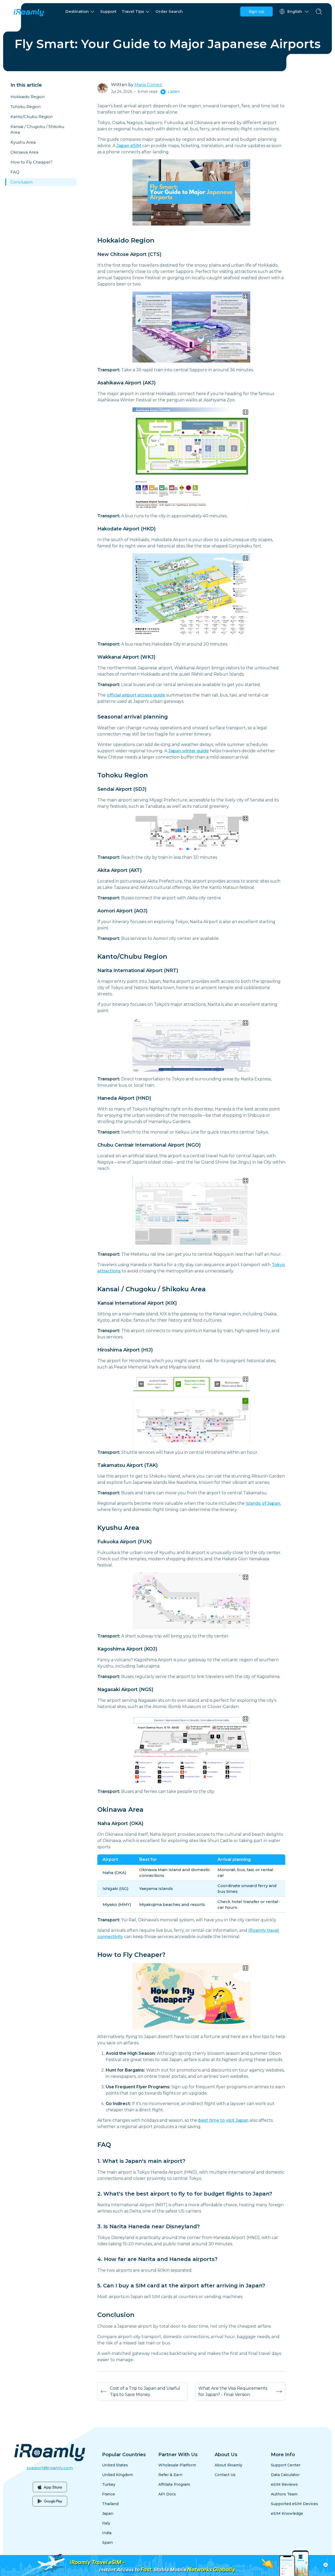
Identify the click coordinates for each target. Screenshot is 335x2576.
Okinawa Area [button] (24, 152)
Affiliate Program (174, 2484)
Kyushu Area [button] (23, 142)
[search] (319, 12)
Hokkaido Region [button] (28, 97)
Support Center (286, 2465)
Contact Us (225, 2475)
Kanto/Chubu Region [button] (32, 117)
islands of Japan (263, 1503)
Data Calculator (285, 2475)
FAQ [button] (15, 172)
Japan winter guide (188, 751)
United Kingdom (118, 2475)
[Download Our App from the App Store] (50, 2487)
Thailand (110, 2504)
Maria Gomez (148, 85)
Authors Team (284, 2494)
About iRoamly (228, 2465)
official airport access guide (136, 695)
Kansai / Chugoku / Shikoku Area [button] (37, 129)
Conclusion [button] (21, 182)
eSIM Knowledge (287, 2513)
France (108, 2494)
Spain (107, 2543)
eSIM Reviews (284, 2484)
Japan (108, 2513)
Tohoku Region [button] (26, 107)
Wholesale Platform (177, 2465)
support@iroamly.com (50, 2468)
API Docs (167, 2494)
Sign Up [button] (256, 11)
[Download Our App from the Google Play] (50, 2501)
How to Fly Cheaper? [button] (32, 162)
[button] (80, 12)
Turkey (109, 2484)
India (107, 2533)
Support (108, 11)
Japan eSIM (129, 146)
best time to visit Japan (223, 2120)
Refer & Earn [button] (170, 2475)
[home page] (29, 12)
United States (115, 2465)
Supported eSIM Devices (294, 2504)
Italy (106, 2523)
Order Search (169, 11)
